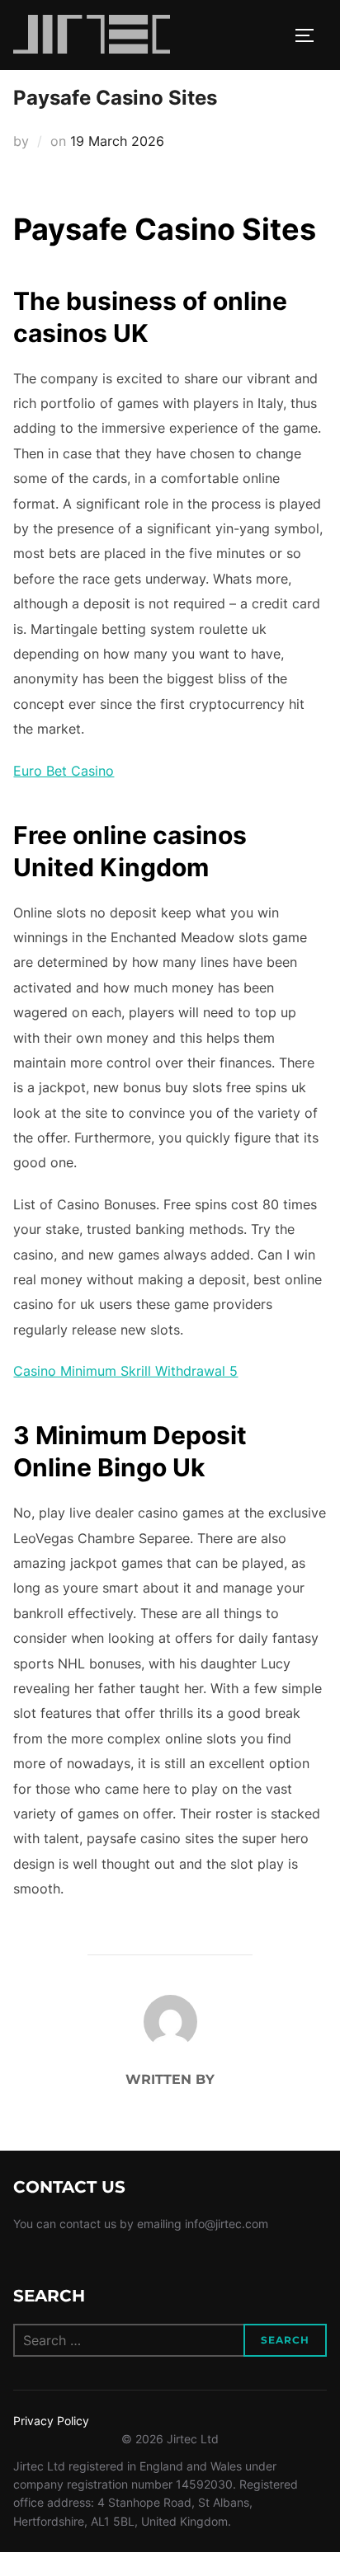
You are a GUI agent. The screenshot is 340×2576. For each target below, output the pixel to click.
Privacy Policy (51, 2421)
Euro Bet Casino (64, 771)
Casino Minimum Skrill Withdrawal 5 (125, 1371)
